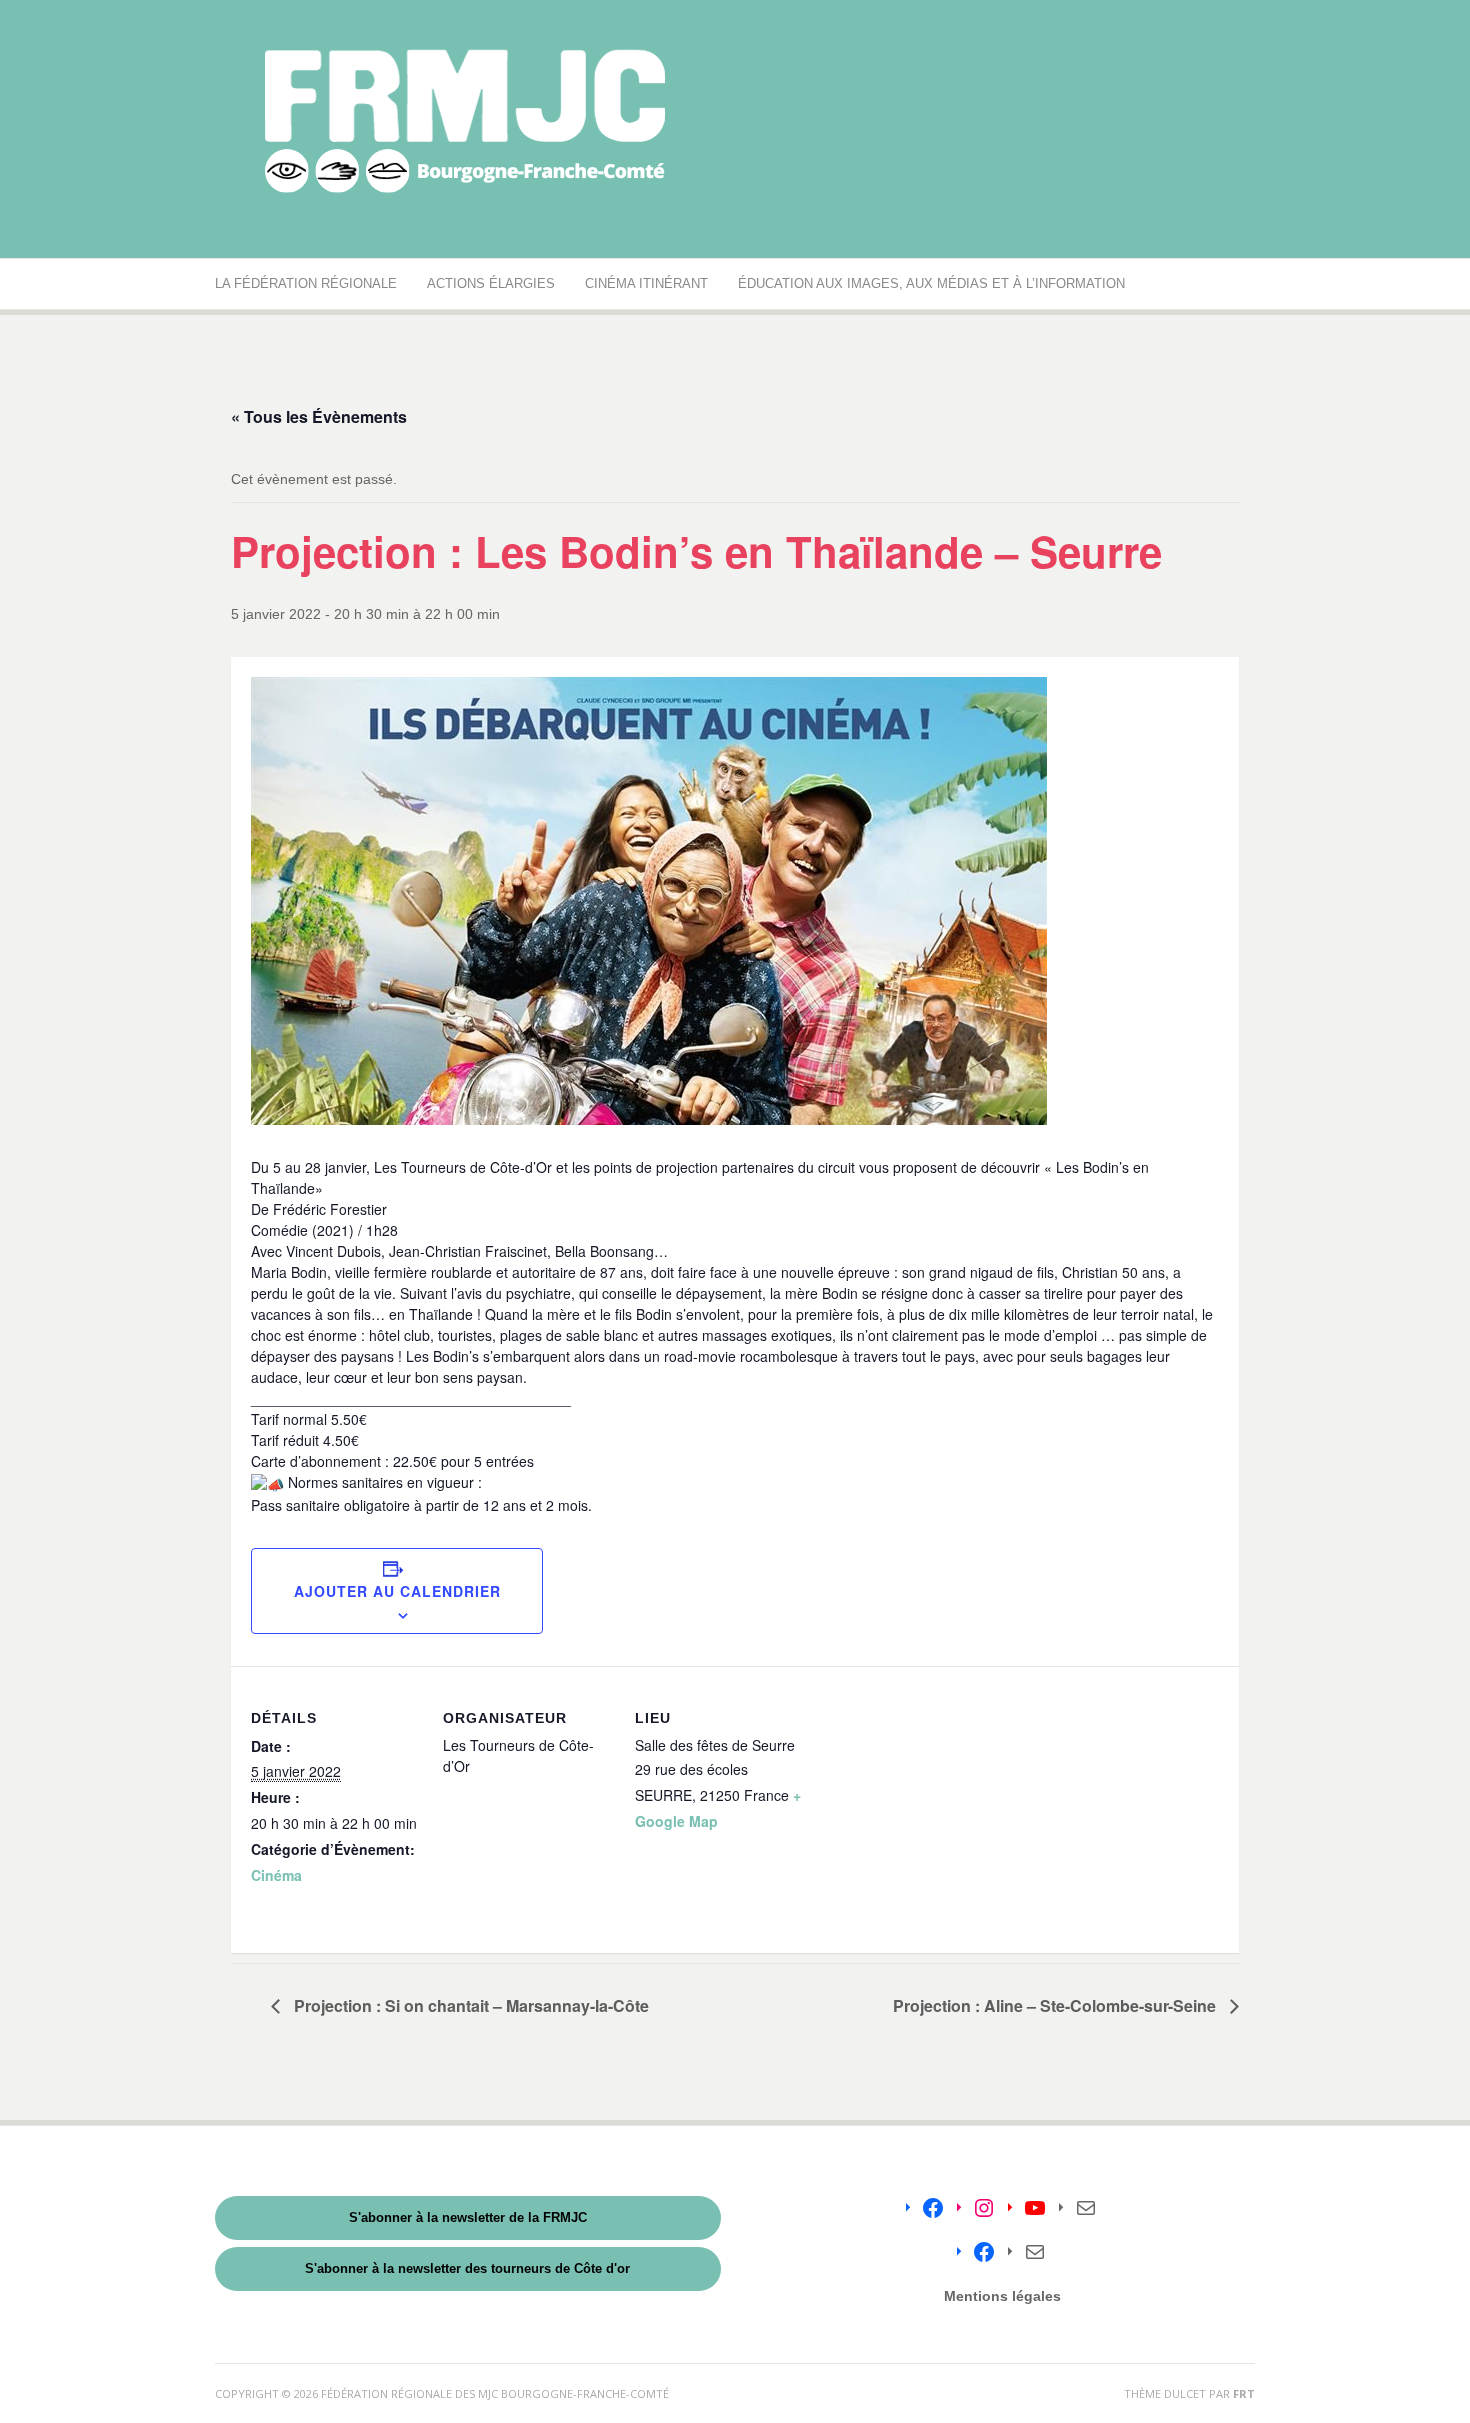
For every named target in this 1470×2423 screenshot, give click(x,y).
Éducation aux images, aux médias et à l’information (931, 283)
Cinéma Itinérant (646, 283)
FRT (1244, 2393)
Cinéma (276, 1875)
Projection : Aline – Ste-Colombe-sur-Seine (1056, 2005)
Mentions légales (1002, 2296)
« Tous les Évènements (319, 416)
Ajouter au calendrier (397, 1591)
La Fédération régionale (306, 283)
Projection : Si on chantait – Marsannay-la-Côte (469, 2005)
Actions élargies (491, 283)
